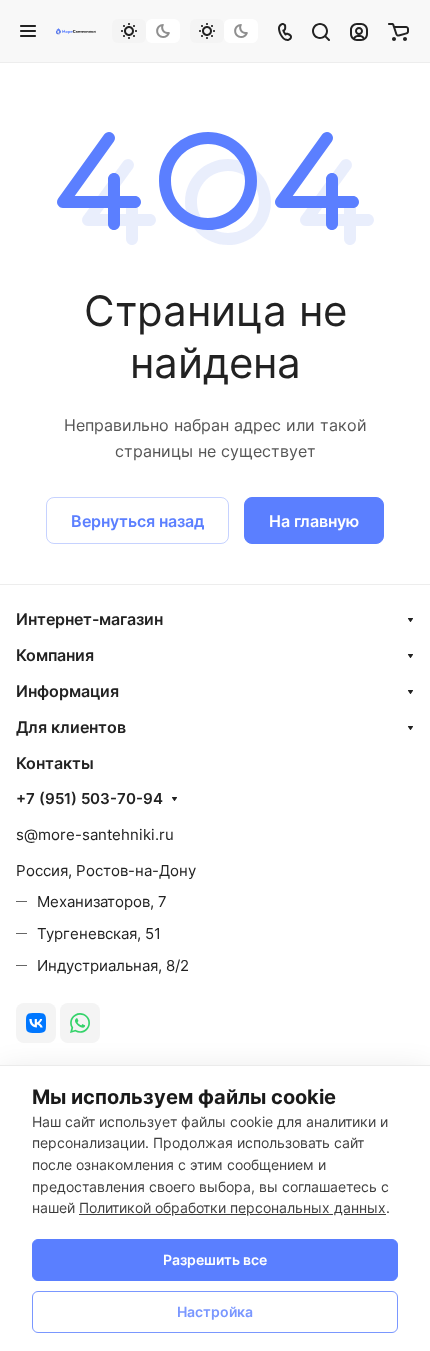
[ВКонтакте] (36, 1023)
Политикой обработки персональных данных (232, 1207)
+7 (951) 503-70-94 (89, 799)
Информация (67, 691)
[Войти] (359, 31)
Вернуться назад (137, 521)
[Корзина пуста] (398, 31)
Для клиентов (71, 727)
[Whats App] (80, 1023)
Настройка (215, 1311)
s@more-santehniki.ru (95, 834)
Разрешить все (215, 1259)
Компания (55, 655)
